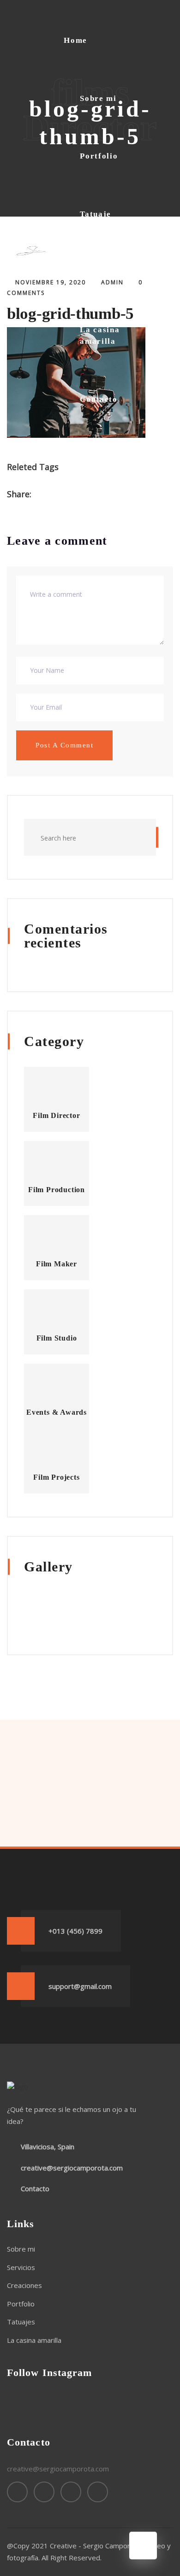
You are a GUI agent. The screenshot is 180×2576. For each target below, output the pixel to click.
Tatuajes (21, 2322)
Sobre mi (98, 98)
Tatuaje (96, 214)
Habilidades (105, 272)
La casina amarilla (100, 336)
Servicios (21, 2267)
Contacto (99, 399)
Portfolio (99, 156)
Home (75, 40)
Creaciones (24, 2285)
